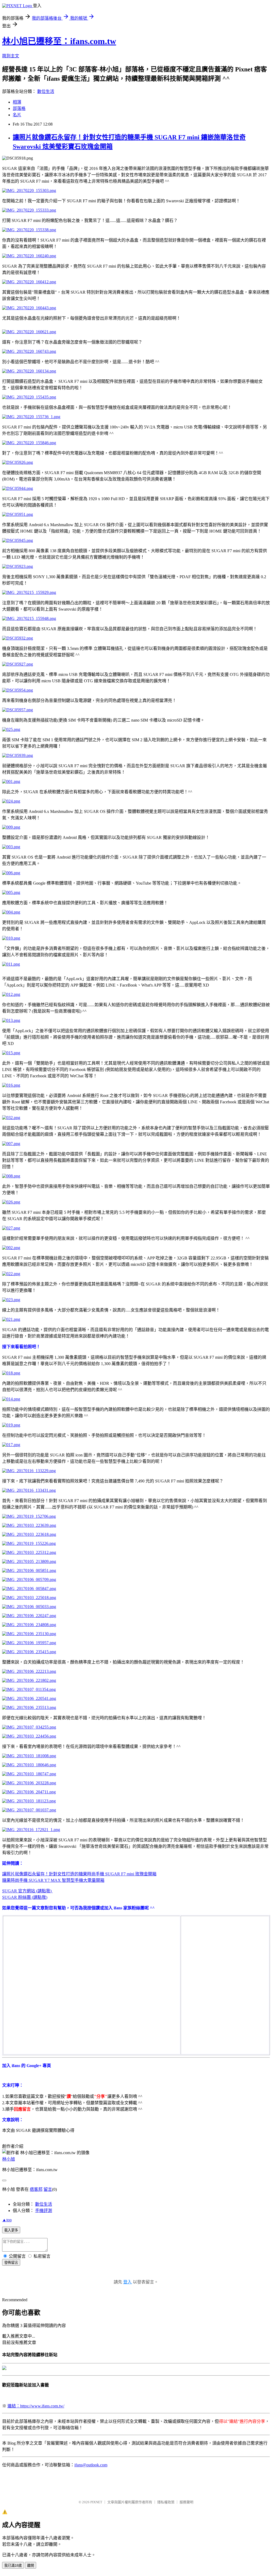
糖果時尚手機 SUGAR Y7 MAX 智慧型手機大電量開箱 (53, 1880)
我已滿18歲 (13, 2566)
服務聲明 (186, 2502)
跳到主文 (11, 56)
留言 (48, 2189)
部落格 (19, 108)
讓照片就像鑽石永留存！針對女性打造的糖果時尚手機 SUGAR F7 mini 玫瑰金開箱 (79, 1874)
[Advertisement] (221, 1951)
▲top (7, 2220)
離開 (31, 2566)
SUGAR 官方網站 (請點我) (27, 1891)
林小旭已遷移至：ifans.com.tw (59, 41)
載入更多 (11, 2230)
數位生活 (46, 91)
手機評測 (44, 2211)
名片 (17, 115)
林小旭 (8, 2159)
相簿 (17, 102)
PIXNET (96, 2502)
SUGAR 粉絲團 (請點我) (25, 1897)
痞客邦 (36, 2189)
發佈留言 (11, 2263)
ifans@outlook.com (91, 2465)
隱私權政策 (166, 2502)
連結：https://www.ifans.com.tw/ (36, 2406)
